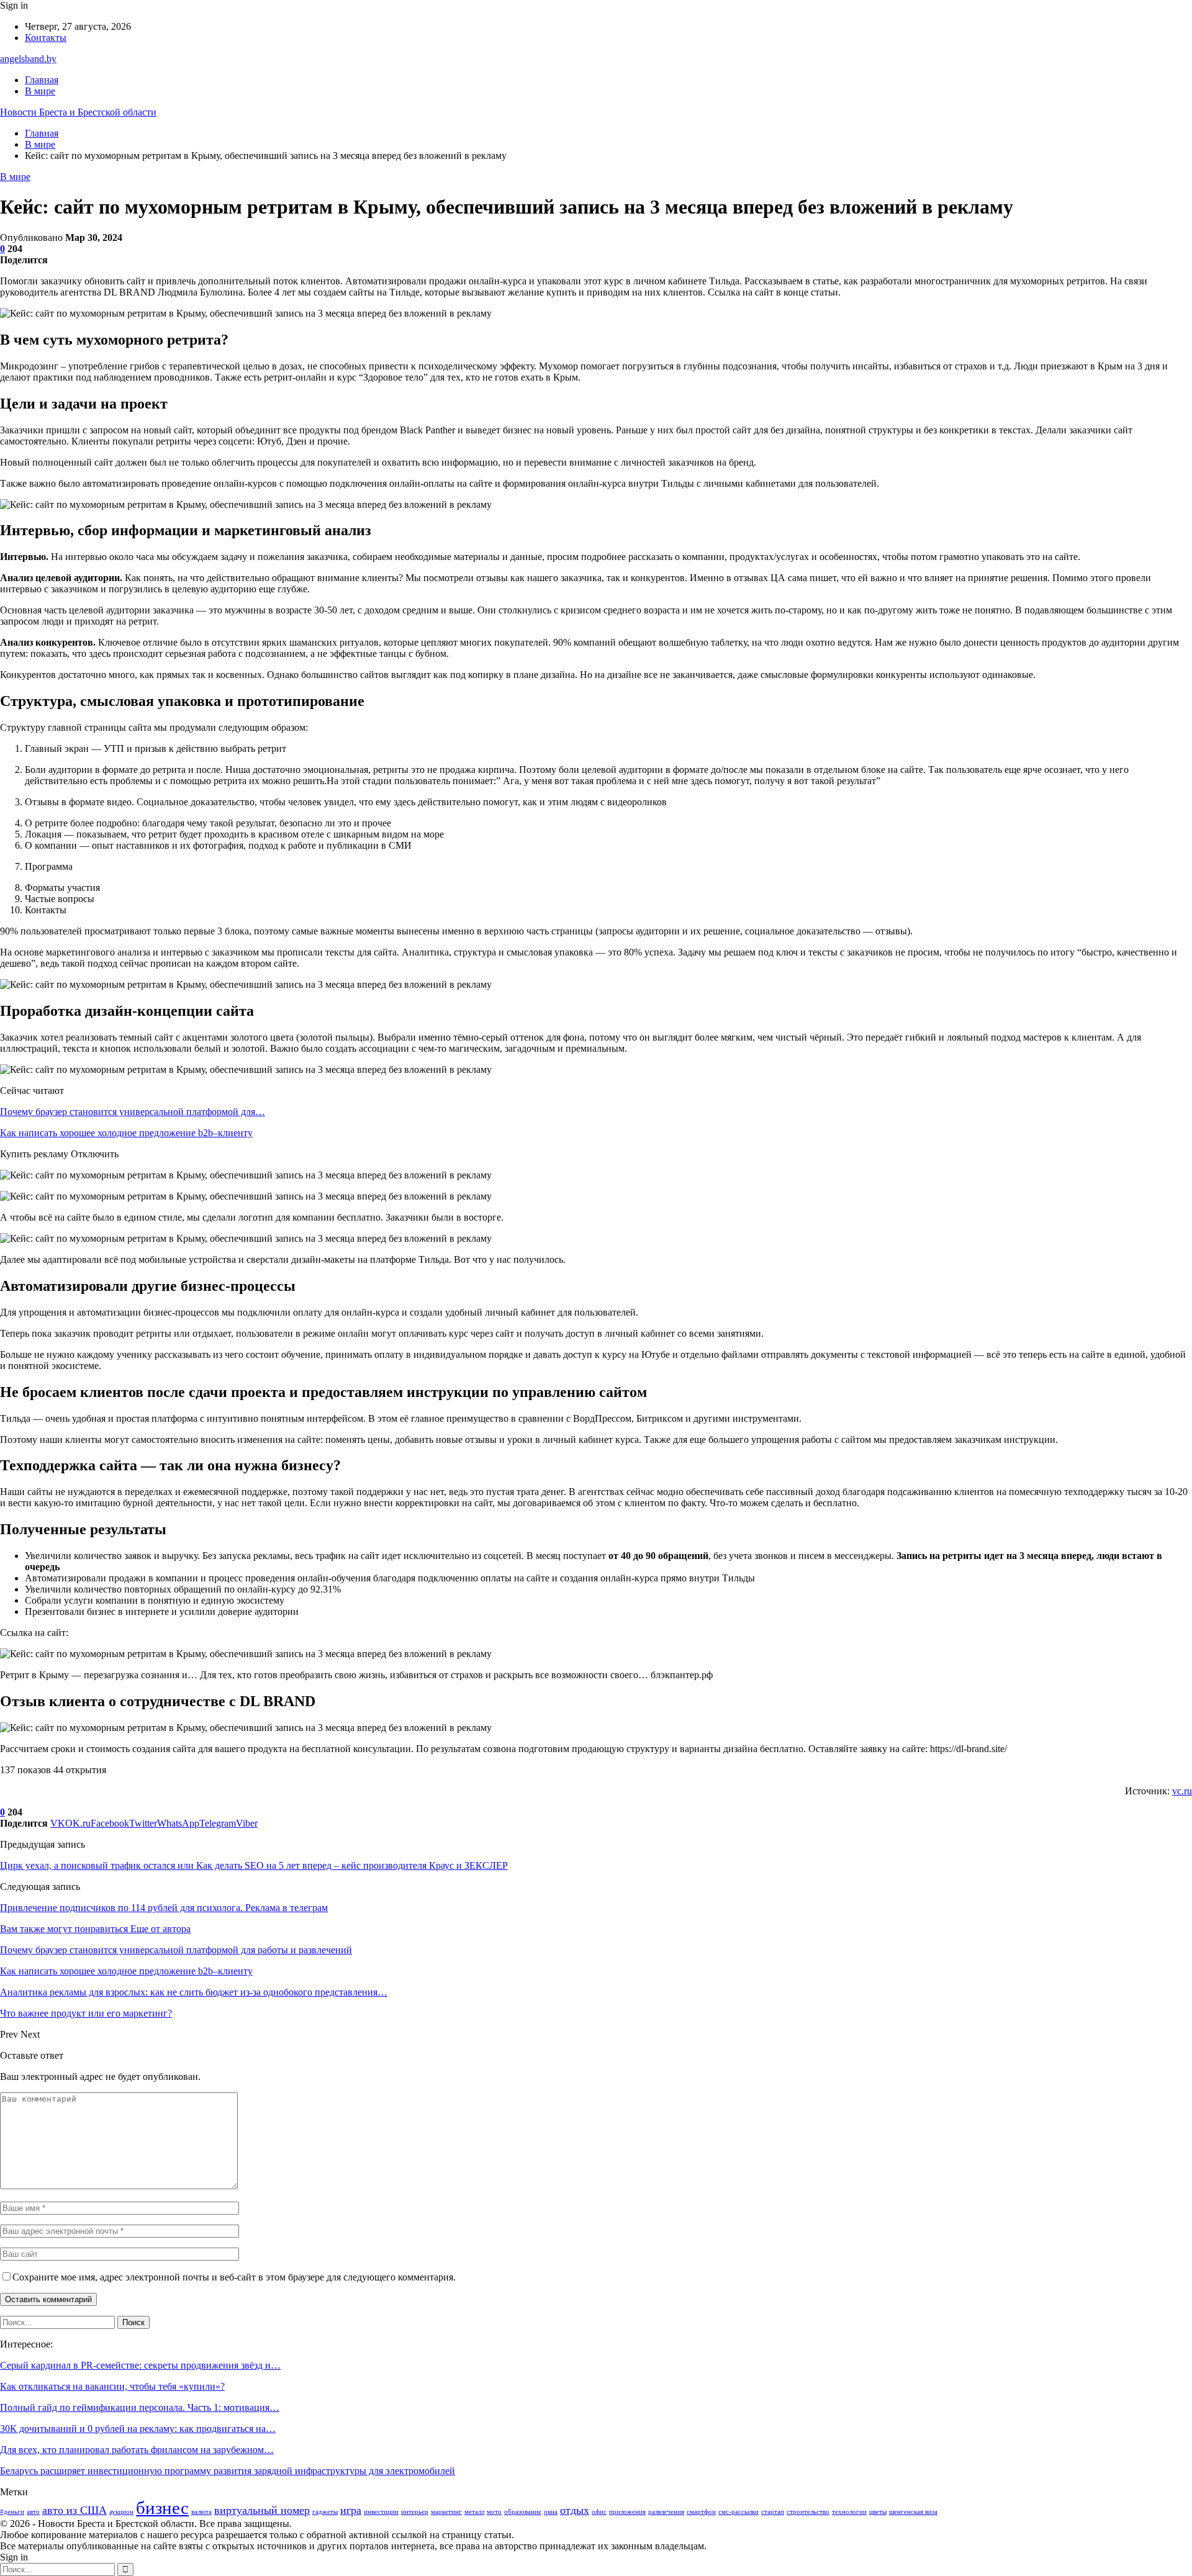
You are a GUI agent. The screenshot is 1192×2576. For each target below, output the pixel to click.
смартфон (701, 2512)
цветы (878, 2512)
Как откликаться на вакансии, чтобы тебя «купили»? (112, 2386)
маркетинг (446, 2512)
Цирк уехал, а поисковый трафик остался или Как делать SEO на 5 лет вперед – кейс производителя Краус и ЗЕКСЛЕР (254, 1865)
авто (33, 2512)
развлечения (666, 2512)
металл (474, 2512)
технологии (849, 2512)
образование (523, 2512)
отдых (575, 2510)
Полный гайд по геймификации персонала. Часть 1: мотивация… (140, 2407)
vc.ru (1182, 1791)
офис (599, 2512)
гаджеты (325, 2512)
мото (494, 2512)
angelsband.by (28, 59)
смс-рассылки (738, 2512)
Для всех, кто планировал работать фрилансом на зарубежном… (137, 2450)
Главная (42, 80)
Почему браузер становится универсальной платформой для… (133, 1112)
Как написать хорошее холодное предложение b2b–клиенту (126, 1133)
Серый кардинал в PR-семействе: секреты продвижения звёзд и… (140, 2365)
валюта (201, 2512)
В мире (40, 91)
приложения (627, 2512)
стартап (773, 2512)
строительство (808, 2512)
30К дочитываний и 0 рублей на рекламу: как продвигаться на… (138, 2429)
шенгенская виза (913, 2512)
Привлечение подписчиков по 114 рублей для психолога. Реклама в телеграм (164, 1908)
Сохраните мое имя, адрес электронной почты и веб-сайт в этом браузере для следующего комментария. (234, 2277)
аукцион (121, 2512)
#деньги (12, 2512)
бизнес (162, 2508)
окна (551, 2512)
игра (351, 2510)
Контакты (46, 38)
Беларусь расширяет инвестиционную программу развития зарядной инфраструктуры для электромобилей (228, 2471)
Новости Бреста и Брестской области (78, 112)
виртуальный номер (262, 2510)
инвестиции (381, 2512)
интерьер (415, 2512)
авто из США (74, 2510)
